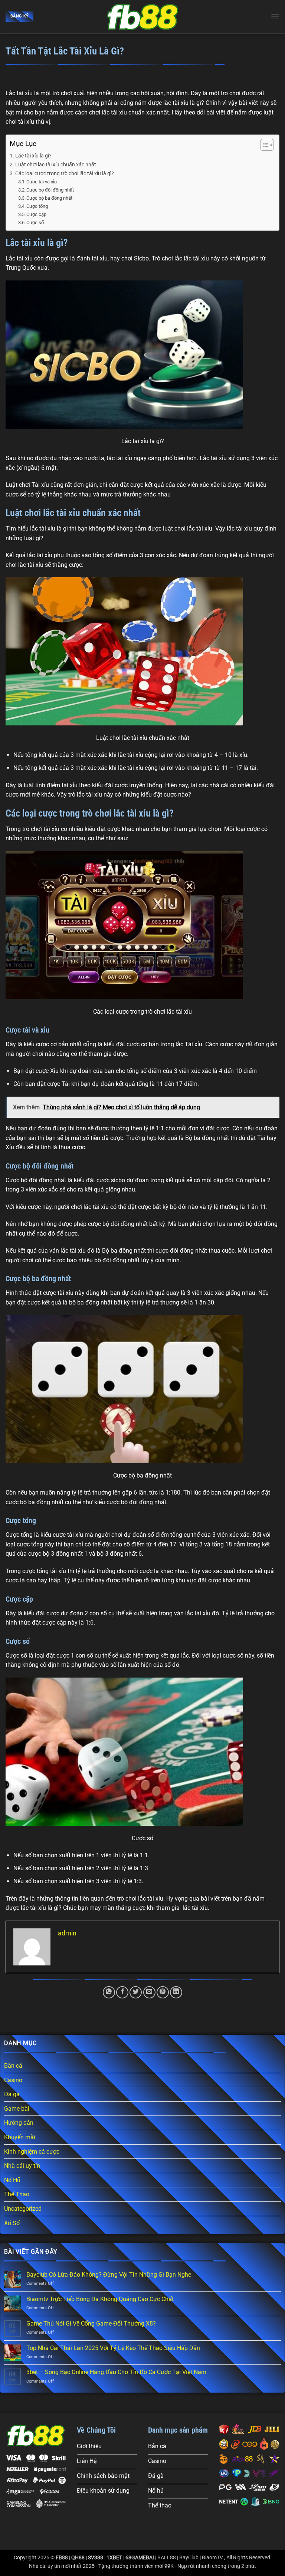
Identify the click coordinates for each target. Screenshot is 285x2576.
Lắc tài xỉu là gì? (33, 156)
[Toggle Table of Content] (263, 145)
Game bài (17, 2109)
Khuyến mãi (20, 2137)
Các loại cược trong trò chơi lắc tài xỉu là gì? (65, 174)
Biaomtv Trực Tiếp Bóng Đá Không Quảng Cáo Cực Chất (100, 2299)
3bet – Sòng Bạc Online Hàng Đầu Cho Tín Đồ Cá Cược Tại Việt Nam (116, 2372)
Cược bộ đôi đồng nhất (50, 190)
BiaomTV (212, 2558)
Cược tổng (37, 206)
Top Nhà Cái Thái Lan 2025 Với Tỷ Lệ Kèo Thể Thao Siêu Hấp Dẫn (113, 2348)
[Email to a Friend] (149, 1992)
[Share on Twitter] (136, 1992)
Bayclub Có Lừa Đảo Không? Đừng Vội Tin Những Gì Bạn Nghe (109, 2275)
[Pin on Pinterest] (163, 1992)
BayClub (189, 2558)
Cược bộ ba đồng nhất (49, 198)
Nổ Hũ (12, 2180)
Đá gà (12, 2094)
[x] (142, 17)
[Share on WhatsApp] (109, 1992)
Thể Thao (17, 2194)
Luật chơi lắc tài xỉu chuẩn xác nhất (56, 165)
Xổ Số (12, 2223)
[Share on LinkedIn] (176, 1992)
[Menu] (275, 16)
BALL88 (167, 2558)
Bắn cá (13, 2066)
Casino (13, 2080)
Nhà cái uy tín (22, 2166)
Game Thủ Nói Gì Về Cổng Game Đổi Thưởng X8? (91, 2324)
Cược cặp (36, 214)
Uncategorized (23, 2209)
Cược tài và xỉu (42, 182)
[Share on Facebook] (122, 1992)
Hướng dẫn (19, 2123)
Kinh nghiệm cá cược (32, 2152)
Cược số (35, 222)
